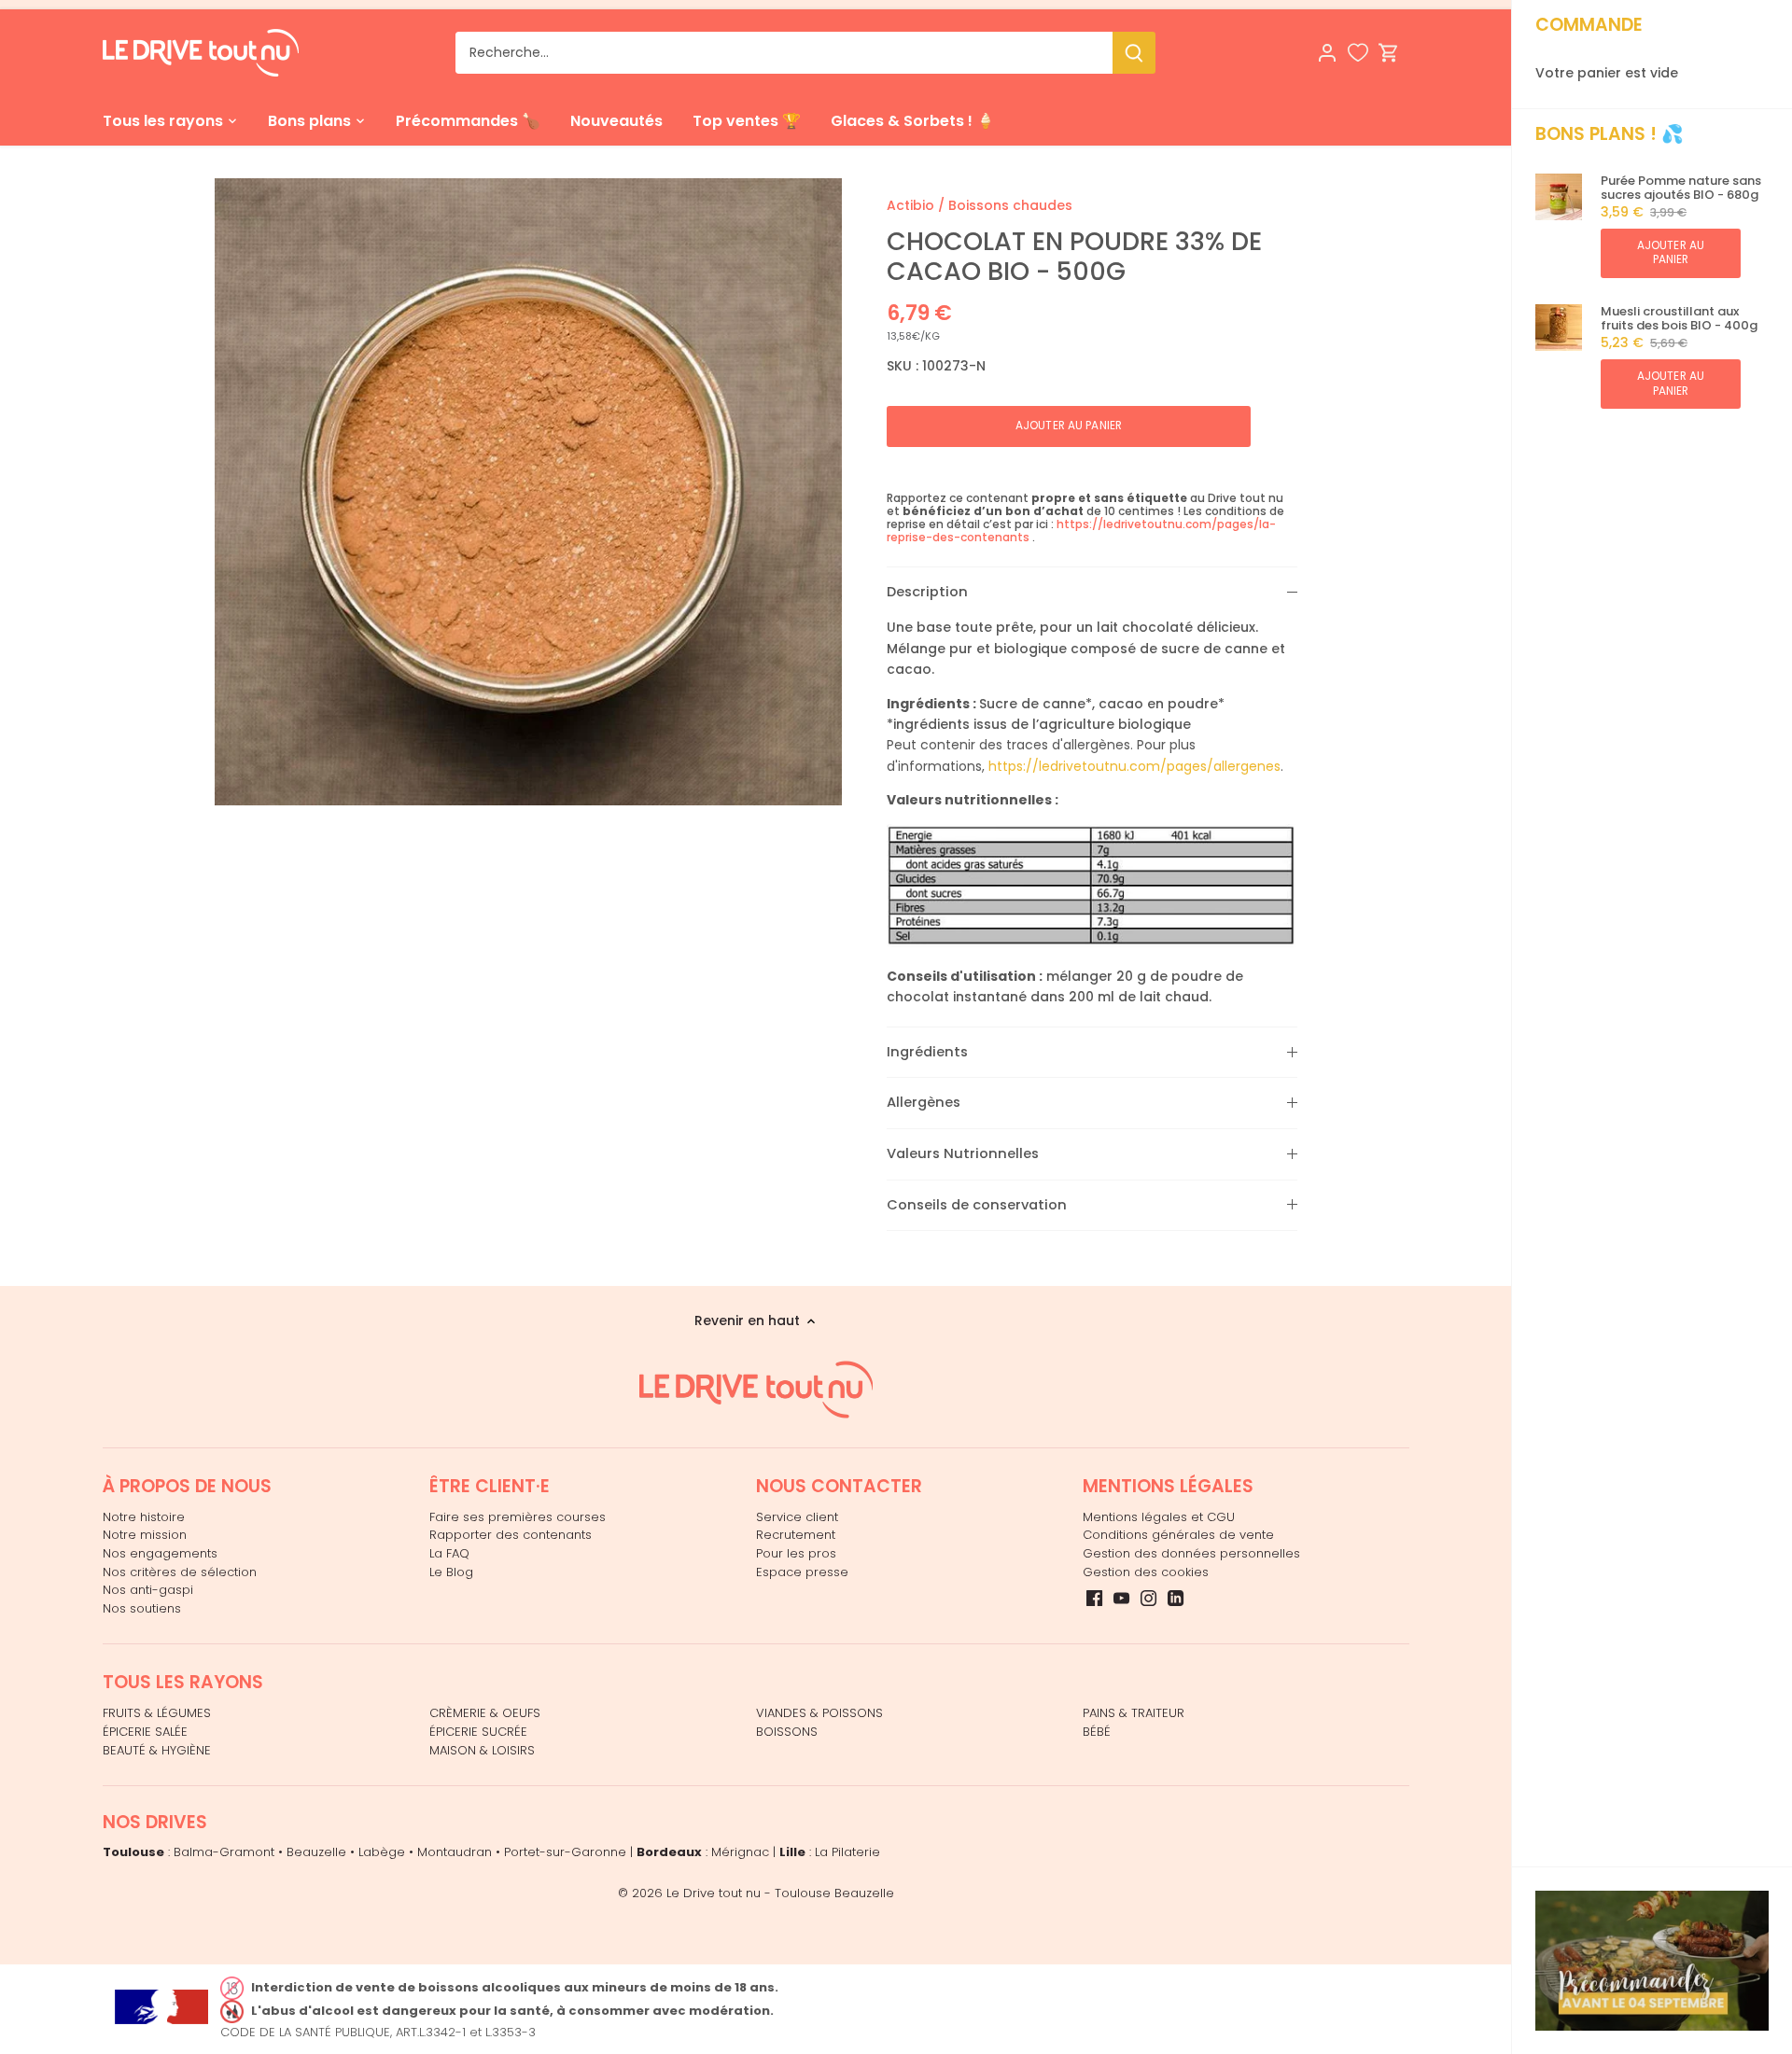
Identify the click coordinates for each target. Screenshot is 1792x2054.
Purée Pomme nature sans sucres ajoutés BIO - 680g (1681, 188)
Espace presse (802, 1572)
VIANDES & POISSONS (819, 1713)
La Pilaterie (847, 1852)
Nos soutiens (142, 1608)
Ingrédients (927, 1052)
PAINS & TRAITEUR (1134, 1713)
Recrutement (796, 1535)
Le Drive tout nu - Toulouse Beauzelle (780, 1893)
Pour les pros (796, 1553)
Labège (382, 1852)
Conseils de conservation (977, 1205)
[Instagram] (1148, 1598)
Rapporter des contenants (511, 1535)
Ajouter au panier (1671, 252)
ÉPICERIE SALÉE (145, 1732)
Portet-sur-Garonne (565, 1852)
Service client (797, 1517)
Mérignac (740, 1852)
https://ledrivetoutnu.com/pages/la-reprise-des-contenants (1081, 531)
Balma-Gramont (224, 1852)
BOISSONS (787, 1732)
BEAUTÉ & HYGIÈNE (157, 1750)
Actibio (910, 205)
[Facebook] (1094, 1598)
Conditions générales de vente (1178, 1535)
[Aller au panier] (1389, 53)
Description (927, 592)
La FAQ (449, 1553)
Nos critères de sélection (180, 1572)
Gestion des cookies (1146, 1572)
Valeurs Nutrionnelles (963, 1153)
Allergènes (924, 1102)
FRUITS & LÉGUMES (157, 1713)
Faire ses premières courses (518, 1517)
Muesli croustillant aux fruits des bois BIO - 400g (1679, 319)
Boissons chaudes (1010, 205)
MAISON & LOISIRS (482, 1750)
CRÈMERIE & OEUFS (485, 1713)
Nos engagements (160, 1553)
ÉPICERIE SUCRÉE (478, 1732)
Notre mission (145, 1535)
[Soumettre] (1134, 53)
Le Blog (451, 1572)
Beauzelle (316, 1852)
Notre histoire (144, 1517)
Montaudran (455, 1852)
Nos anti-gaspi (148, 1590)
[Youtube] (1121, 1598)
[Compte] (1327, 53)
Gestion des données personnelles (1191, 1553)
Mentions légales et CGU (1159, 1517)
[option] (528, 492)
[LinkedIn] (1176, 1598)
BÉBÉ (1097, 1732)
